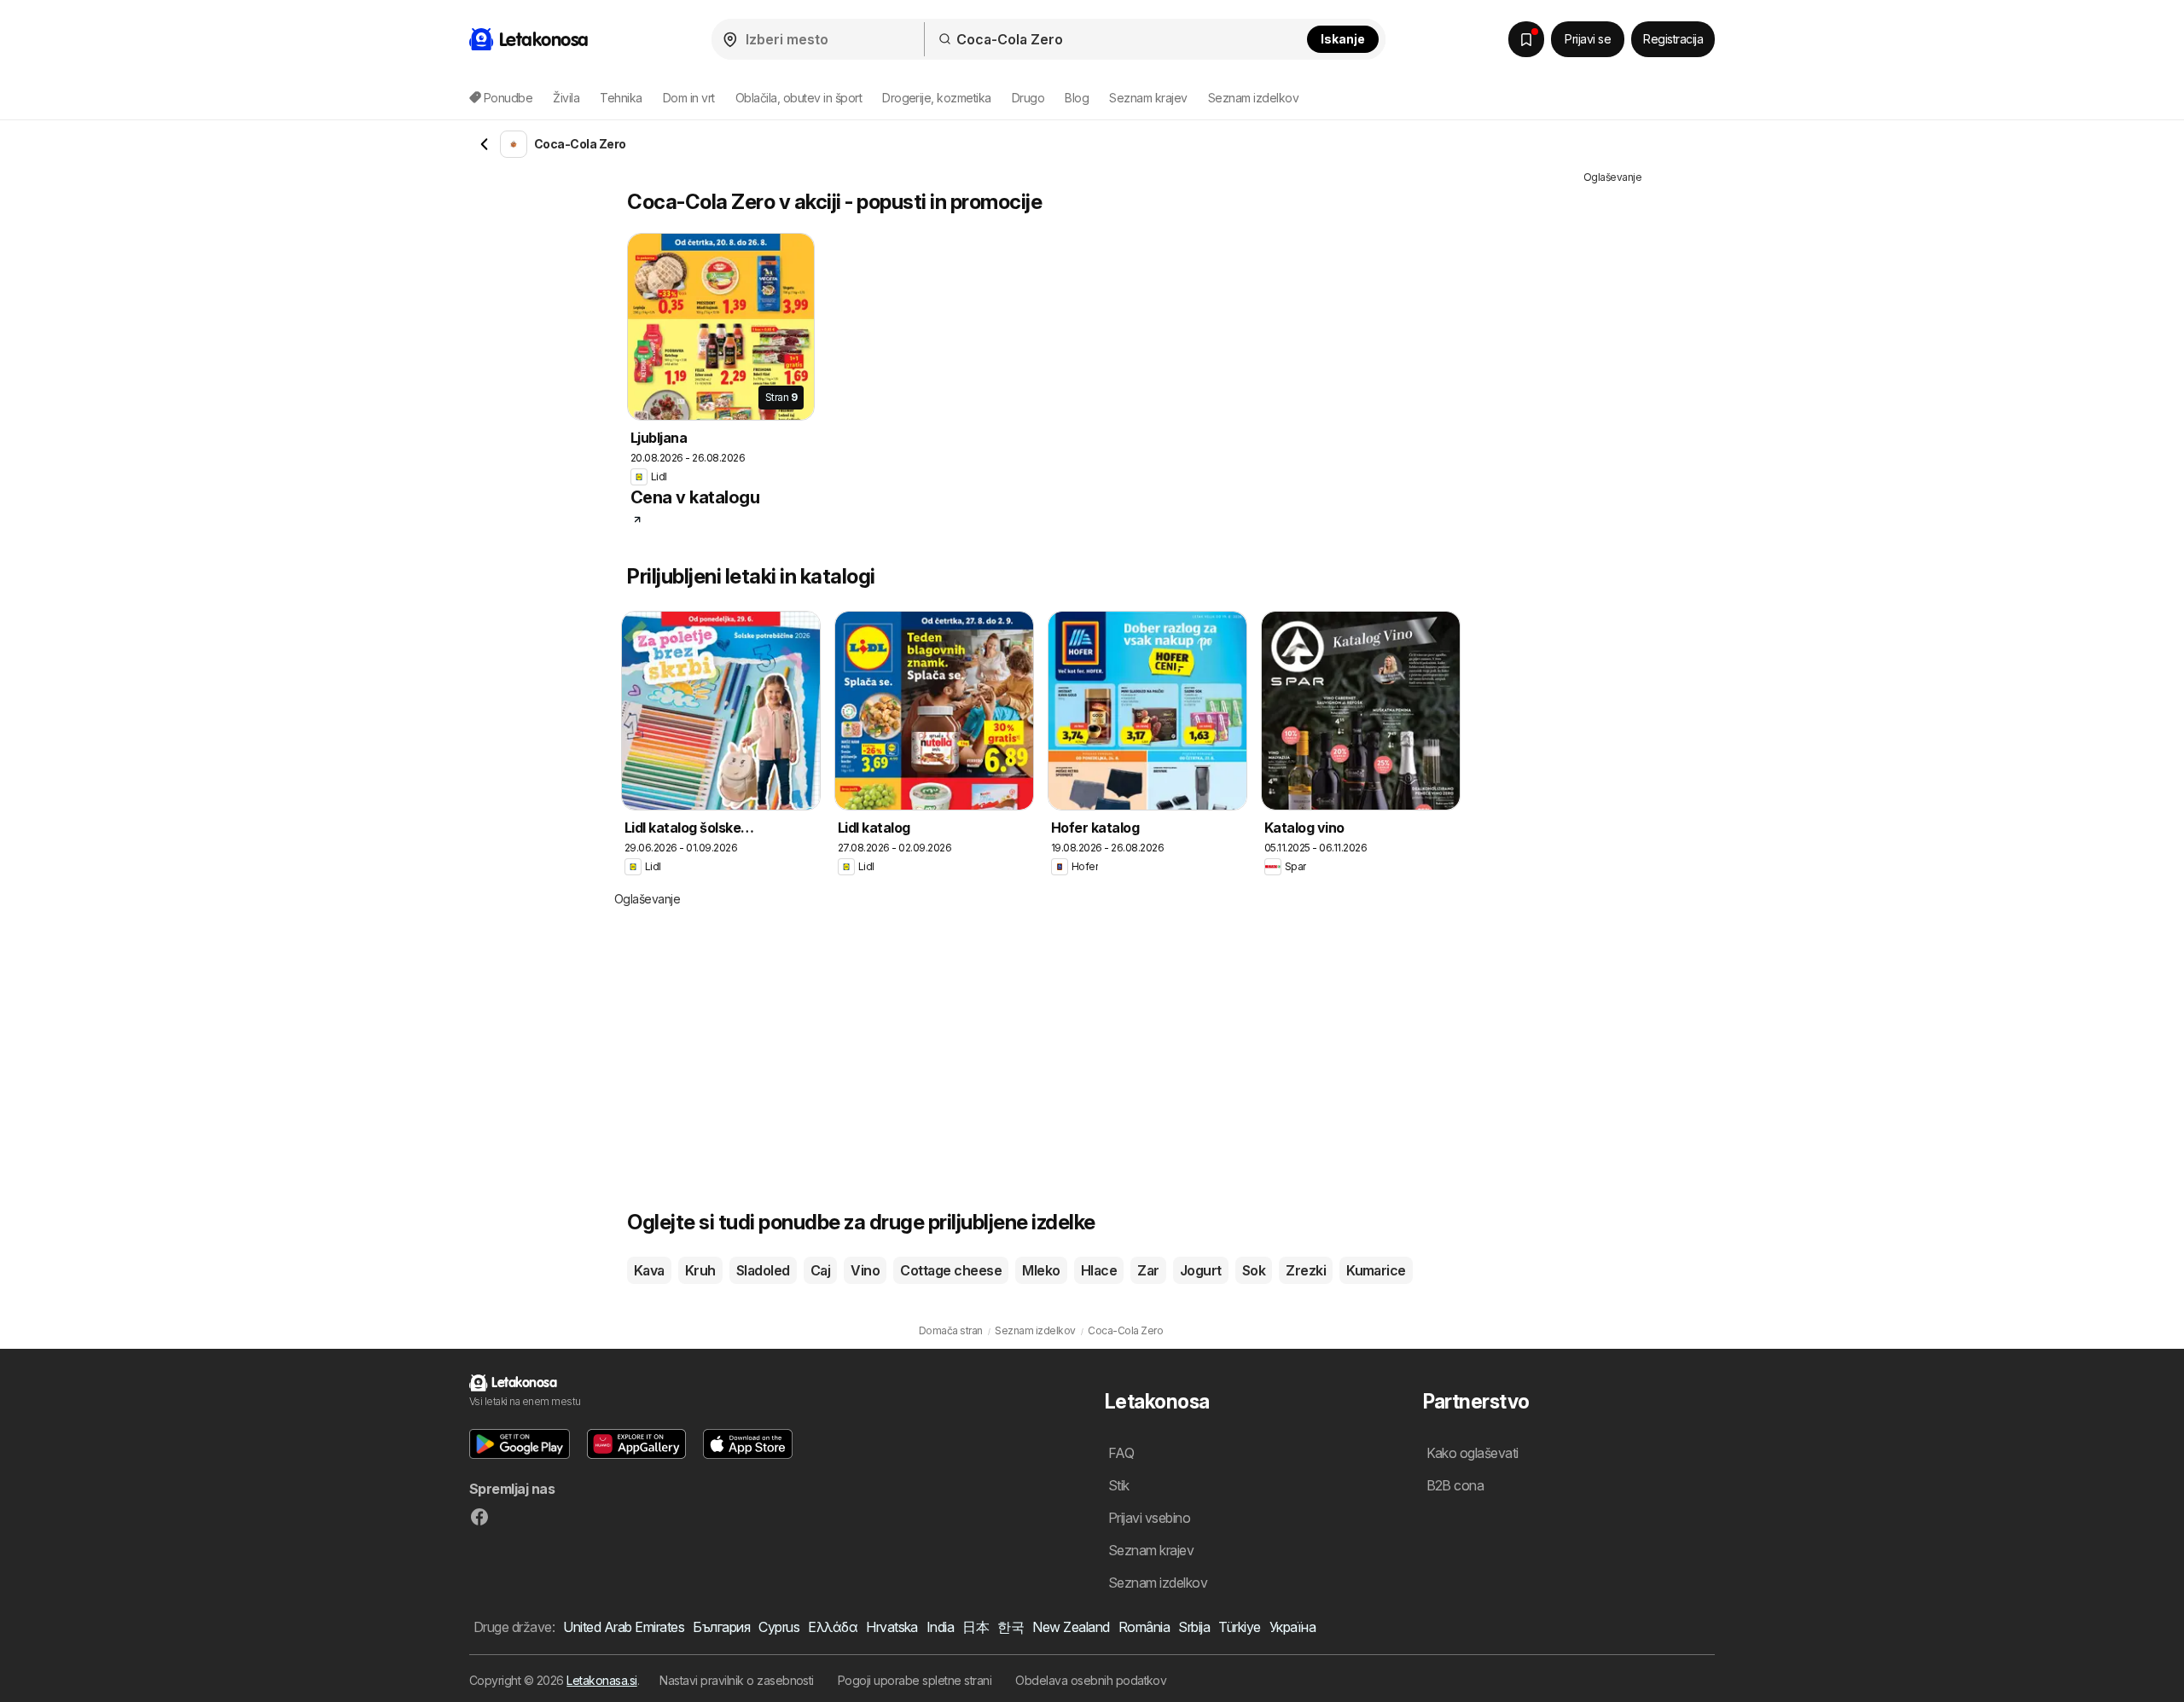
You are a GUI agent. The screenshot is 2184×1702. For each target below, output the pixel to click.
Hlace (1099, 1270)
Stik (1119, 1485)
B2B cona (1455, 1485)
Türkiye (1239, 1627)
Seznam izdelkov (1253, 98)
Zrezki (1306, 1270)
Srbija (1194, 1627)
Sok (1254, 1270)
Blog (1077, 98)
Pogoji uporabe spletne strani (915, 1680)
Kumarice (1376, 1270)
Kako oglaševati (1472, 1453)
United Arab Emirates (624, 1627)
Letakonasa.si (601, 1680)
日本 (976, 1627)
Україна (1292, 1627)
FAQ (1121, 1453)
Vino (865, 1270)
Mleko (1041, 1270)
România (1144, 1627)
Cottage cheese (951, 1270)
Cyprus (779, 1627)
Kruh (700, 1270)
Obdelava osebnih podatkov (1091, 1680)
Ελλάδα (833, 1627)
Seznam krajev (1148, 98)
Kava (649, 1270)
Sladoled (763, 1270)
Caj (820, 1270)
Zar (1148, 1270)
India (940, 1627)
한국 (1011, 1627)
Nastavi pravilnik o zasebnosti (737, 1680)
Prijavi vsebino (1149, 1518)
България (721, 1627)
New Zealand (1071, 1627)
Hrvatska (892, 1627)
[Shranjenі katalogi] (1526, 39)
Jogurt (1201, 1270)
